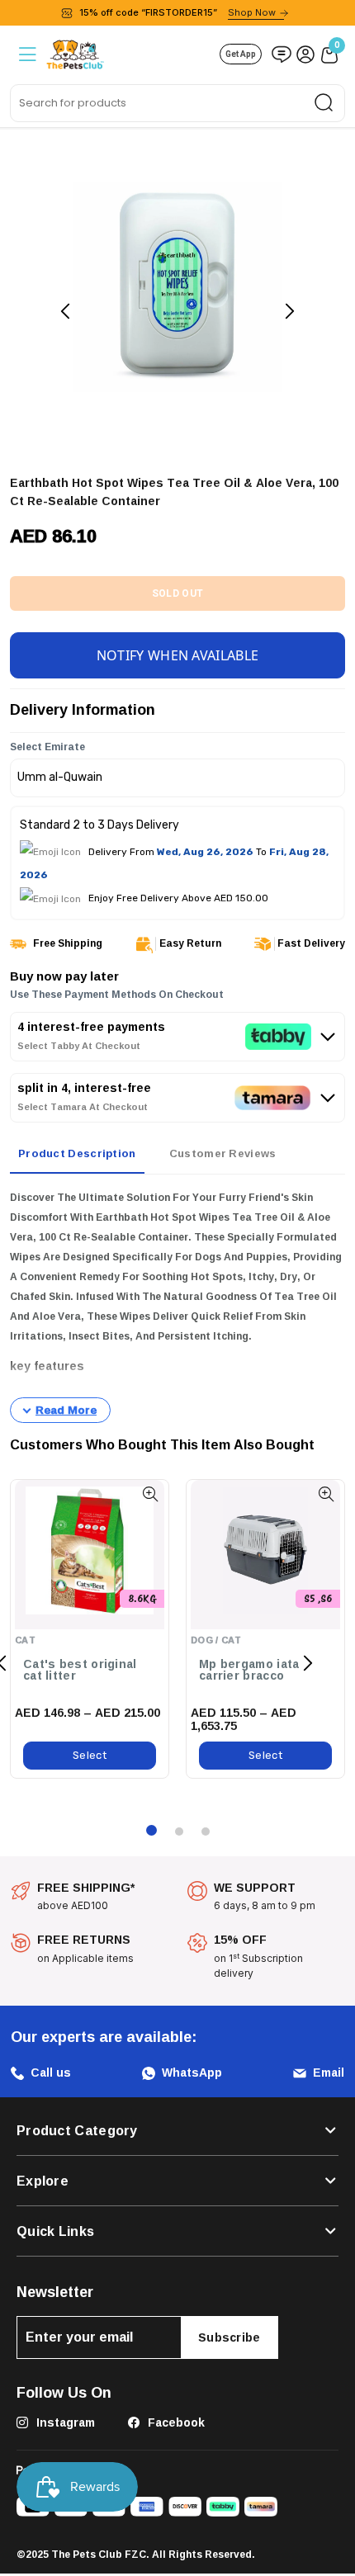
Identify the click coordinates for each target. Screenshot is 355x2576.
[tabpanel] (177, 1306)
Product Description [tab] (77, 1153)
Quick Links (55, 2231)
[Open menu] (26, 54)
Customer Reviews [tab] (223, 1153)
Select (90, 1755)
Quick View (150, 1494)
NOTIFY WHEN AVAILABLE (177, 655)
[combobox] (177, 103)
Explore (43, 2181)
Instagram (64, 2422)
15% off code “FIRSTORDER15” (177, 12)
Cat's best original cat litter (80, 1670)
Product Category (77, 2130)
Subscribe (230, 2337)
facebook (175, 2422)
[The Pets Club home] (75, 52)
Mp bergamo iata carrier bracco (249, 1670)
